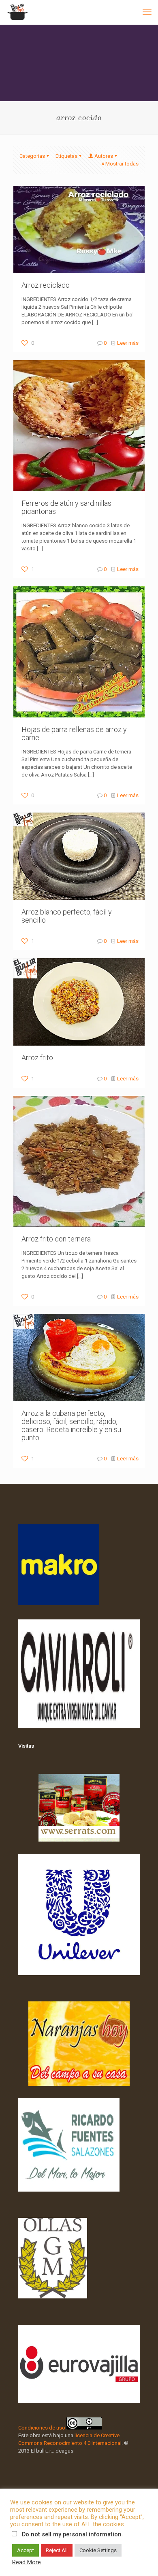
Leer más (128, 343)
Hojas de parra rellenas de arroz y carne (74, 733)
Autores (104, 156)
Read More (27, 2562)
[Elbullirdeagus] (17, 12)
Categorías (32, 156)
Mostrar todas (122, 164)
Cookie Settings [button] (98, 2550)
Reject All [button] (57, 2550)
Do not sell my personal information (72, 2534)
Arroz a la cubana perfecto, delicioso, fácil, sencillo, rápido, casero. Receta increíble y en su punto (71, 1425)
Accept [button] (26, 2550)
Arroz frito (37, 1058)
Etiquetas (66, 156)
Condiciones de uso (42, 2428)
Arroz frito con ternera (56, 1239)
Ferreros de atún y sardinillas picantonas (66, 507)
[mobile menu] (147, 12)
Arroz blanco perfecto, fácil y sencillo (67, 916)
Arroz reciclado (46, 285)
